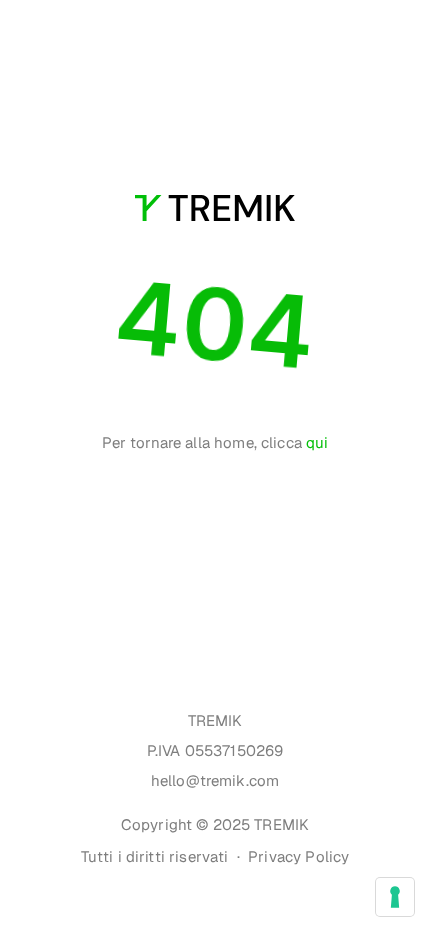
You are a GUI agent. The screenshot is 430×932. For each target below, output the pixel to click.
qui (317, 442)
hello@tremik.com (215, 780)
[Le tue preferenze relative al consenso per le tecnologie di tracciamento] (395, 897)
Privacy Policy (298, 856)
